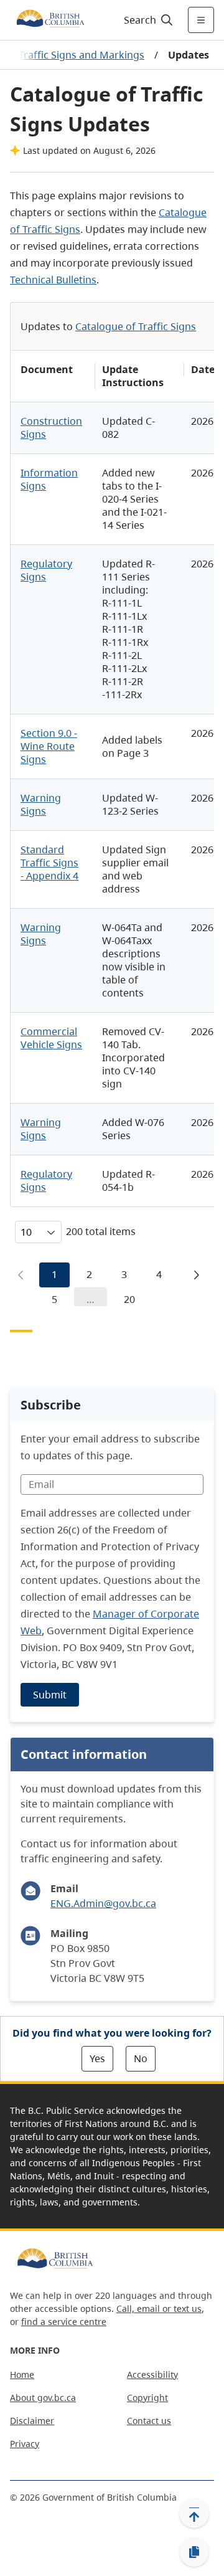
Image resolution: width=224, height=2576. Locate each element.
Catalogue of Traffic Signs (136, 326)
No (141, 2058)
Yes (97, 2058)
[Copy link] (194, 2552)
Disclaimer (32, 2421)
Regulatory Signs (46, 570)
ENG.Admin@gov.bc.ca (103, 1903)
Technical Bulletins (53, 280)
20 (129, 1299)
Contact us (149, 2421)
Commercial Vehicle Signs (51, 1038)
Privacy (25, 2444)
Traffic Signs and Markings (82, 55)
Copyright (147, 2398)
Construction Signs (51, 428)
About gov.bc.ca (43, 2398)
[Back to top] (194, 2513)
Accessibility (152, 2375)
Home (22, 2375)
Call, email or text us (159, 2308)
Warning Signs (41, 804)
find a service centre (64, 2322)
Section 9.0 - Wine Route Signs (49, 746)
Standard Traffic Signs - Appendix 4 (49, 863)
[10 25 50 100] (38, 1232)
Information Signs (49, 479)
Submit (50, 1695)
